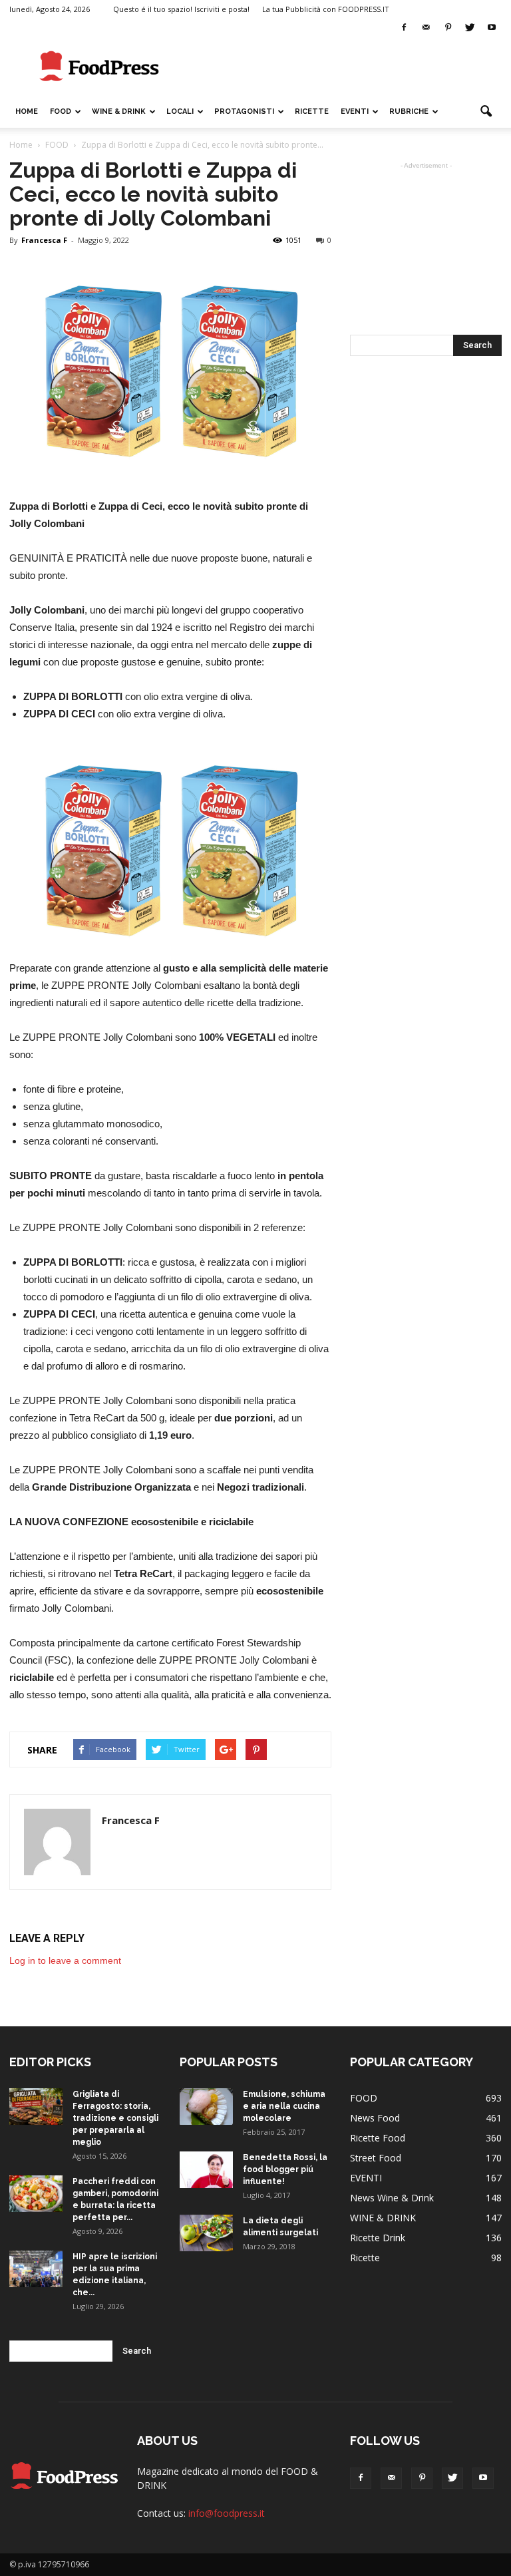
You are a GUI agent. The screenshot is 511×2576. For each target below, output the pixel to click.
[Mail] (426, 28)
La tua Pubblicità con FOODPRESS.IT (326, 9)
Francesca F (44, 240)
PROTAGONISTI (244, 111)
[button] (486, 112)
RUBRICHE (409, 111)
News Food (375, 2118)
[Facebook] (404, 28)
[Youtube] (492, 28)
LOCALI (180, 111)
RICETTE (312, 111)
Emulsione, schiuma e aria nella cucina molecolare (284, 2106)
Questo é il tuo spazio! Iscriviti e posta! (181, 9)
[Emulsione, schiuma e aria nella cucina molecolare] (206, 2107)
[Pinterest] (448, 28)
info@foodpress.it (227, 2513)
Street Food (376, 2158)
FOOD (61, 111)
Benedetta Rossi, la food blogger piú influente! (285, 2169)
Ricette (365, 2258)
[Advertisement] (345, 67)
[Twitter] (470, 28)
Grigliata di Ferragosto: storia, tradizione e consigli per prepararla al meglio (115, 2118)
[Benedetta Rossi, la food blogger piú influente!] (206, 2170)
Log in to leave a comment (65, 1960)
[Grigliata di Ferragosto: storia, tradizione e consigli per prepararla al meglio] (36, 2107)
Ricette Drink (378, 2238)
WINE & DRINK (119, 111)
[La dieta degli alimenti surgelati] (206, 2233)
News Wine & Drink (392, 2198)
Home (27, 111)
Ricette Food (378, 2138)
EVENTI (355, 111)
